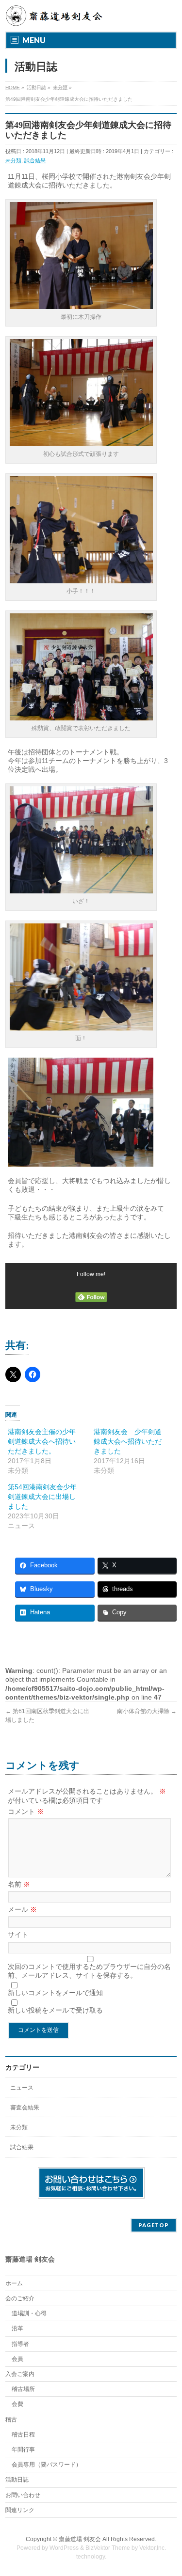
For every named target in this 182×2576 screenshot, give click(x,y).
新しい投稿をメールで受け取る (55, 2010)
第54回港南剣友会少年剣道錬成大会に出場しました (42, 1497)
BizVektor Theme (108, 2548)
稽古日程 (23, 2435)
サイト (18, 1935)
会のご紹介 (20, 2298)
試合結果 (35, 160)
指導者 (20, 2344)
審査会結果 (25, 2108)
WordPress (64, 2548)
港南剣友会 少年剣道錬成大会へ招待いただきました (128, 1441)
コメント (26, 1811)
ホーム (14, 2283)
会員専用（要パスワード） (47, 2465)
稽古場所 (23, 2389)
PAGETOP (154, 2225)
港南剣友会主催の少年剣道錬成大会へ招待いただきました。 (42, 1441)
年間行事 (23, 2450)
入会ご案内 (20, 2374)
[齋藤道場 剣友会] (55, 16)
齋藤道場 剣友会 (80, 2539)
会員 (17, 2359)
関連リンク (20, 2510)
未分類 (13, 160)
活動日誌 (17, 2480)
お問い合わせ (23, 2495)
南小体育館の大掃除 (147, 1711)
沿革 (17, 2328)
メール (22, 1909)
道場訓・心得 (29, 2313)
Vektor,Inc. (153, 2548)
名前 (19, 1884)
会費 (17, 2404)
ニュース (22, 2088)
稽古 (11, 2420)
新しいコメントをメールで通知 (55, 1993)
